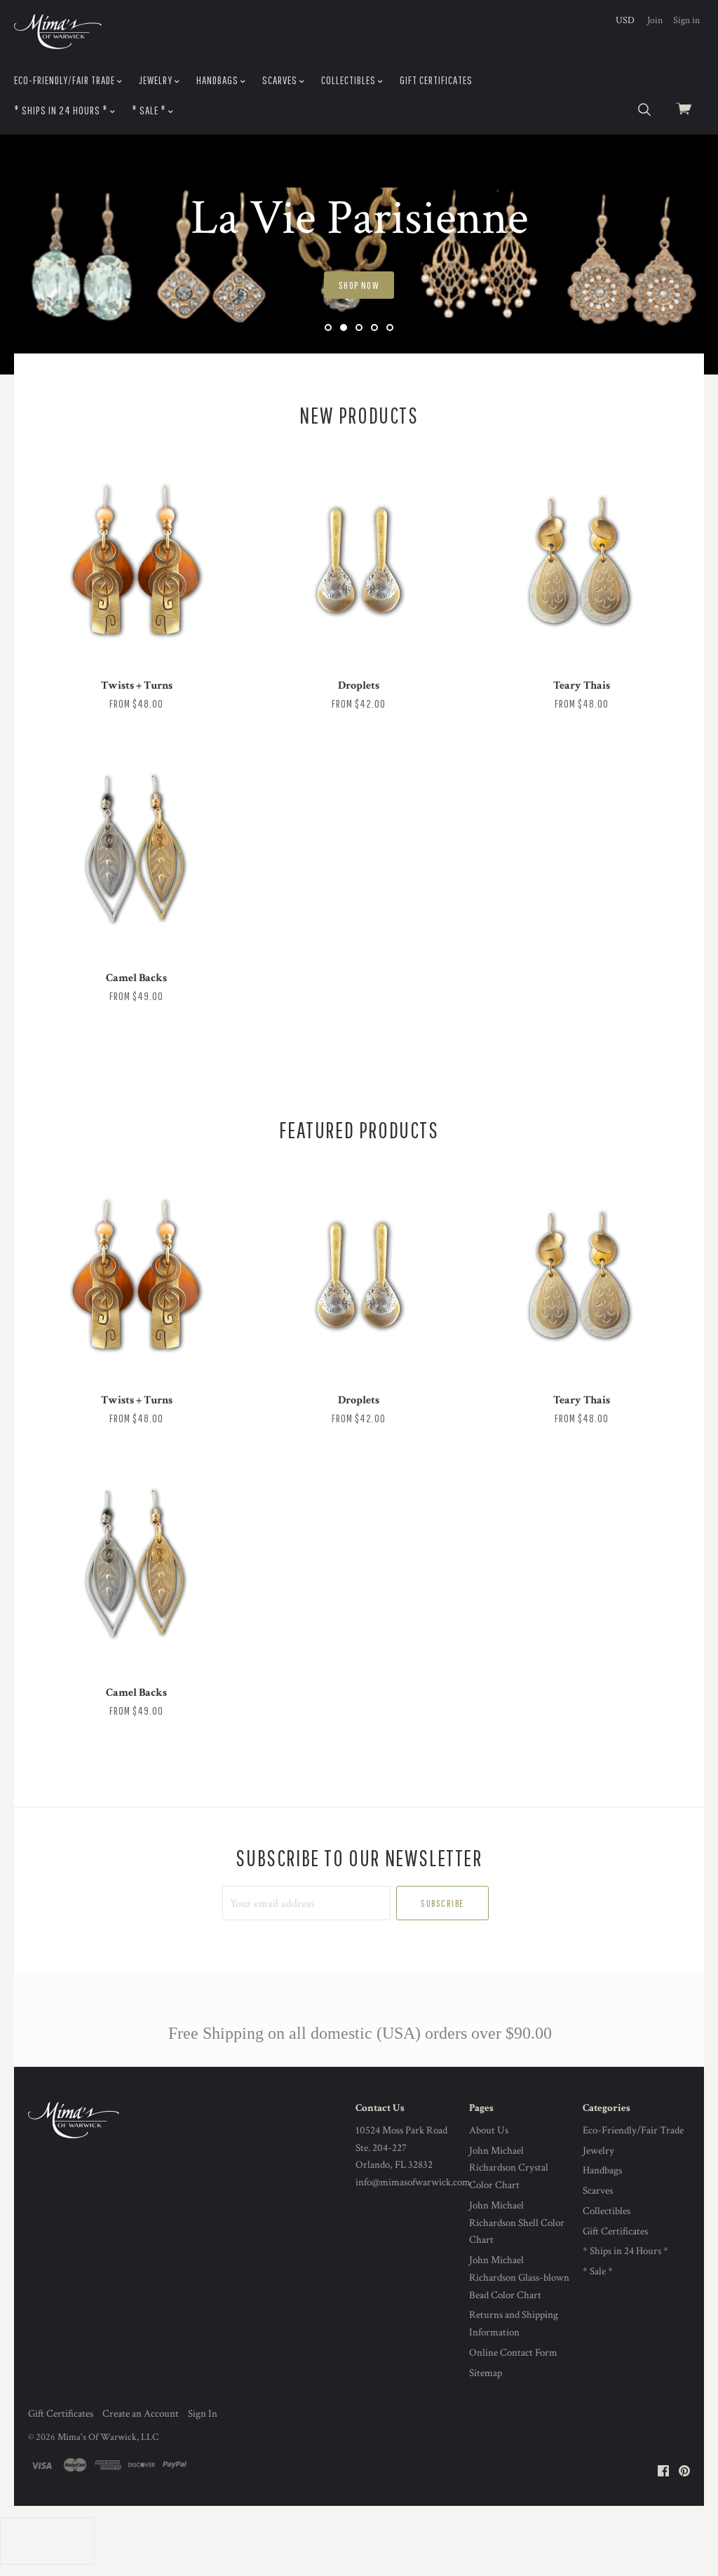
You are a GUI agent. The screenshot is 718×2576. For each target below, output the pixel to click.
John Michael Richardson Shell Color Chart (517, 2223)
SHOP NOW (359, 285)
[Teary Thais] (582, 566)
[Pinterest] (684, 2472)
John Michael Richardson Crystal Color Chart (509, 2168)
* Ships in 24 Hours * (62, 110)
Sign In (203, 2414)
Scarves (281, 80)
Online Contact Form (513, 2353)
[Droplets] (359, 566)
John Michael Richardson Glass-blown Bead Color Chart (519, 2278)
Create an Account (141, 2414)
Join (655, 20)
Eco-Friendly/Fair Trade (66, 80)
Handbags (218, 80)
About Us (489, 2130)
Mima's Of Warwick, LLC (108, 2437)
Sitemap (486, 2373)
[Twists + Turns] (136, 566)
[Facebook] (663, 2472)
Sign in (686, 20)
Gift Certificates (436, 80)
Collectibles (350, 80)
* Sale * (150, 110)
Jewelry (157, 80)
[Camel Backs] (136, 858)
